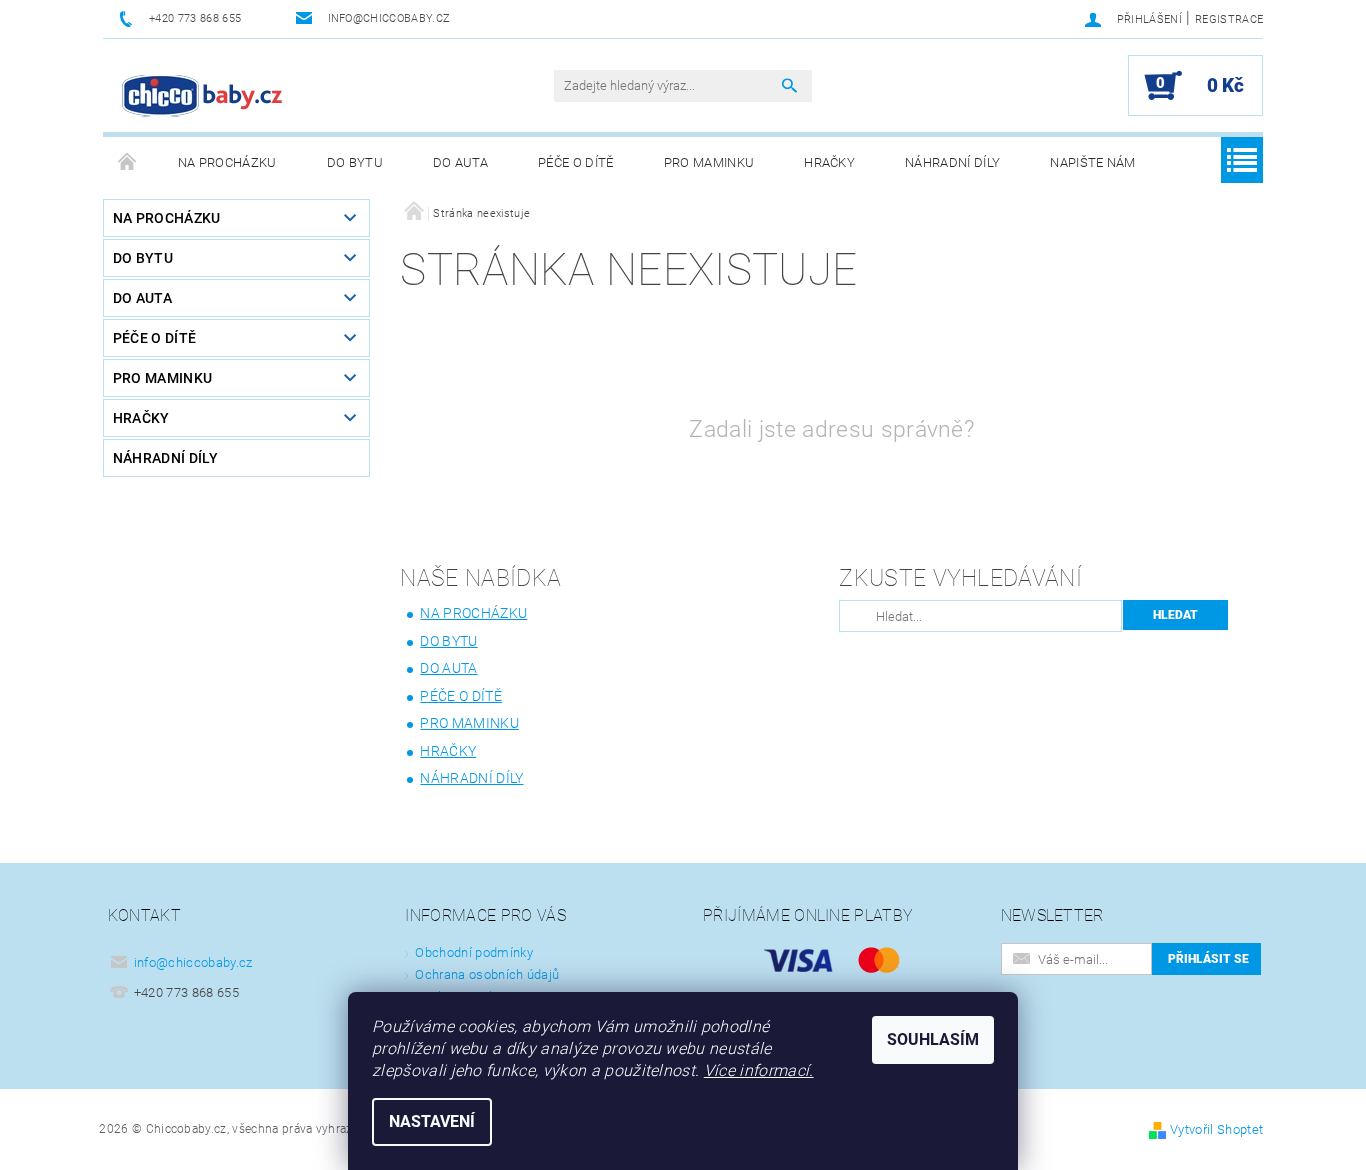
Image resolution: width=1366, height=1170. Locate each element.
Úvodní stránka (128, 163)
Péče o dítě (576, 162)
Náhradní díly (952, 162)
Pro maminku (709, 162)
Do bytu (355, 162)
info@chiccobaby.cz (193, 962)
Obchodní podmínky (473, 952)
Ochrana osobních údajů (487, 974)
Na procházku (227, 162)
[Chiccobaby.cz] (203, 95)
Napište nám (1093, 162)
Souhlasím (933, 1039)
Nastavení (432, 1121)
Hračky (829, 162)
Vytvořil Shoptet (1216, 1129)
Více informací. (759, 1070)
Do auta (460, 162)
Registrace (1229, 19)
